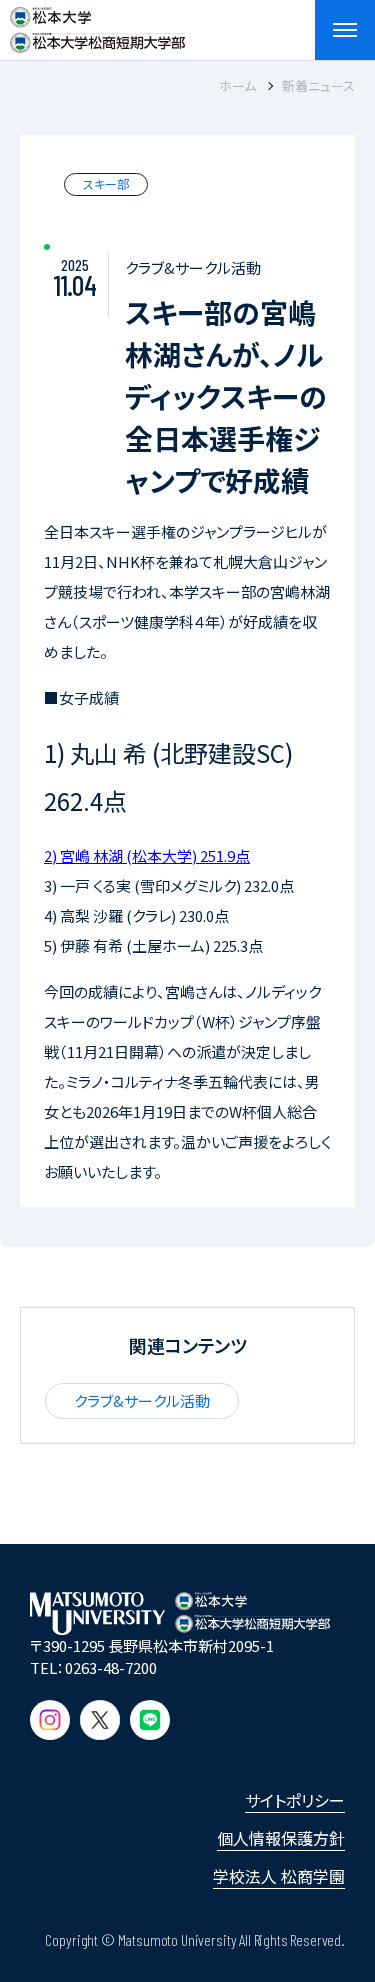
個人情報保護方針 (281, 1838)
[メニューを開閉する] (345, 30)
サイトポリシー (295, 1800)
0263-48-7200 (111, 1667)
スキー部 (106, 183)
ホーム (237, 85)
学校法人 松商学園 (279, 1876)
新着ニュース (318, 85)
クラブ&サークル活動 (142, 1400)
